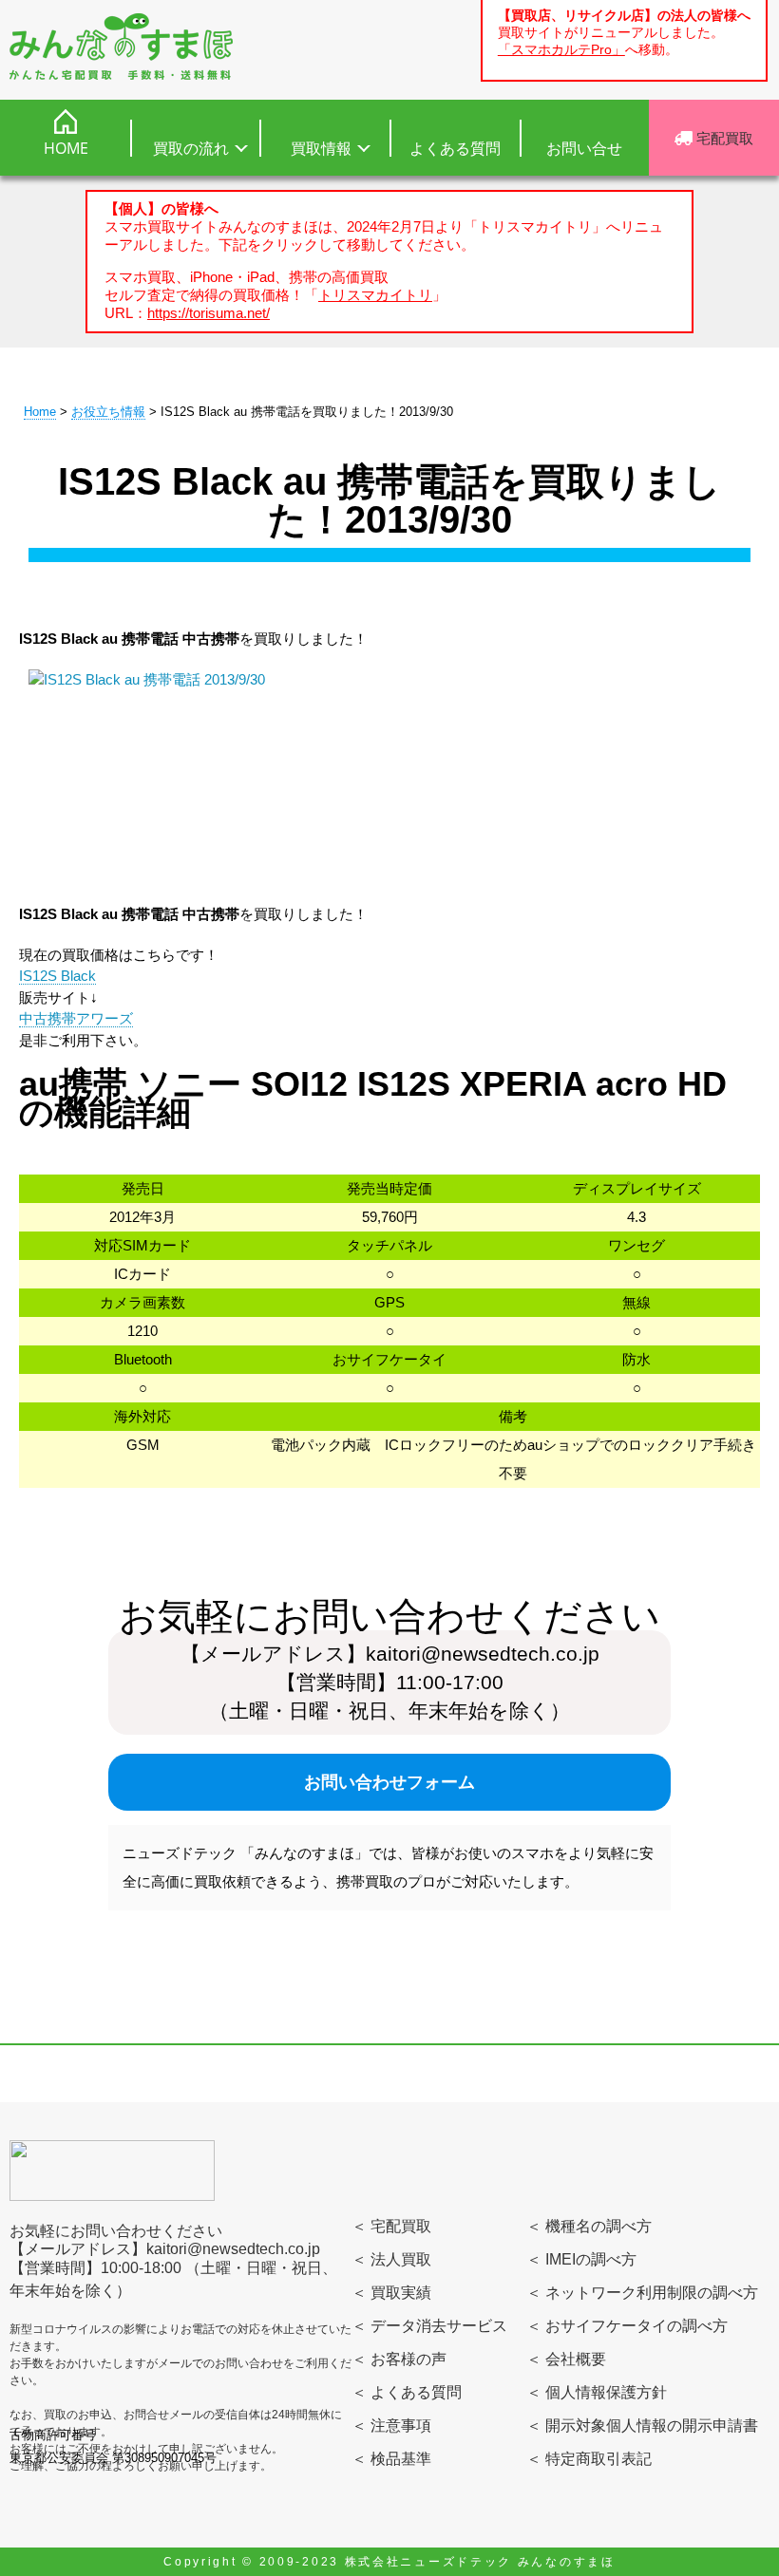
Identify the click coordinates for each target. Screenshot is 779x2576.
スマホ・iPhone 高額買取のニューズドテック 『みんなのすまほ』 (121, 47)
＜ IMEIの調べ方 (581, 2259)
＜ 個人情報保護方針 (597, 2392)
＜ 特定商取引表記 (589, 2459)
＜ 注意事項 (391, 2426)
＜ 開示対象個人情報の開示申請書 (642, 2426)
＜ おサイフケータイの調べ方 (627, 2326)
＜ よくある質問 (407, 2392)
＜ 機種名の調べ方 (589, 2226)
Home (40, 412)
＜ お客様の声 (399, 2359)
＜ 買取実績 (391, 2293)
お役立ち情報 (108, 412)
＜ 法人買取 (391, 2259)
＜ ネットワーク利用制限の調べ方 (642, 2293)
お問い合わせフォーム (389, 1782)
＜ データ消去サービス (429, 2326)
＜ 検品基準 (391, 2459)
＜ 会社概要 (566, 2359)
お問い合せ (584, 148)
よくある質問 (455, 148)
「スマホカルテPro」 (561, 50)
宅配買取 (723, 138)
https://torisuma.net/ (209, 313)
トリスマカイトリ (375, 295)
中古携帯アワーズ (76, 1018)
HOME (66, 148)
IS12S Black (57, 976)
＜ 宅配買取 (391, 2226)
